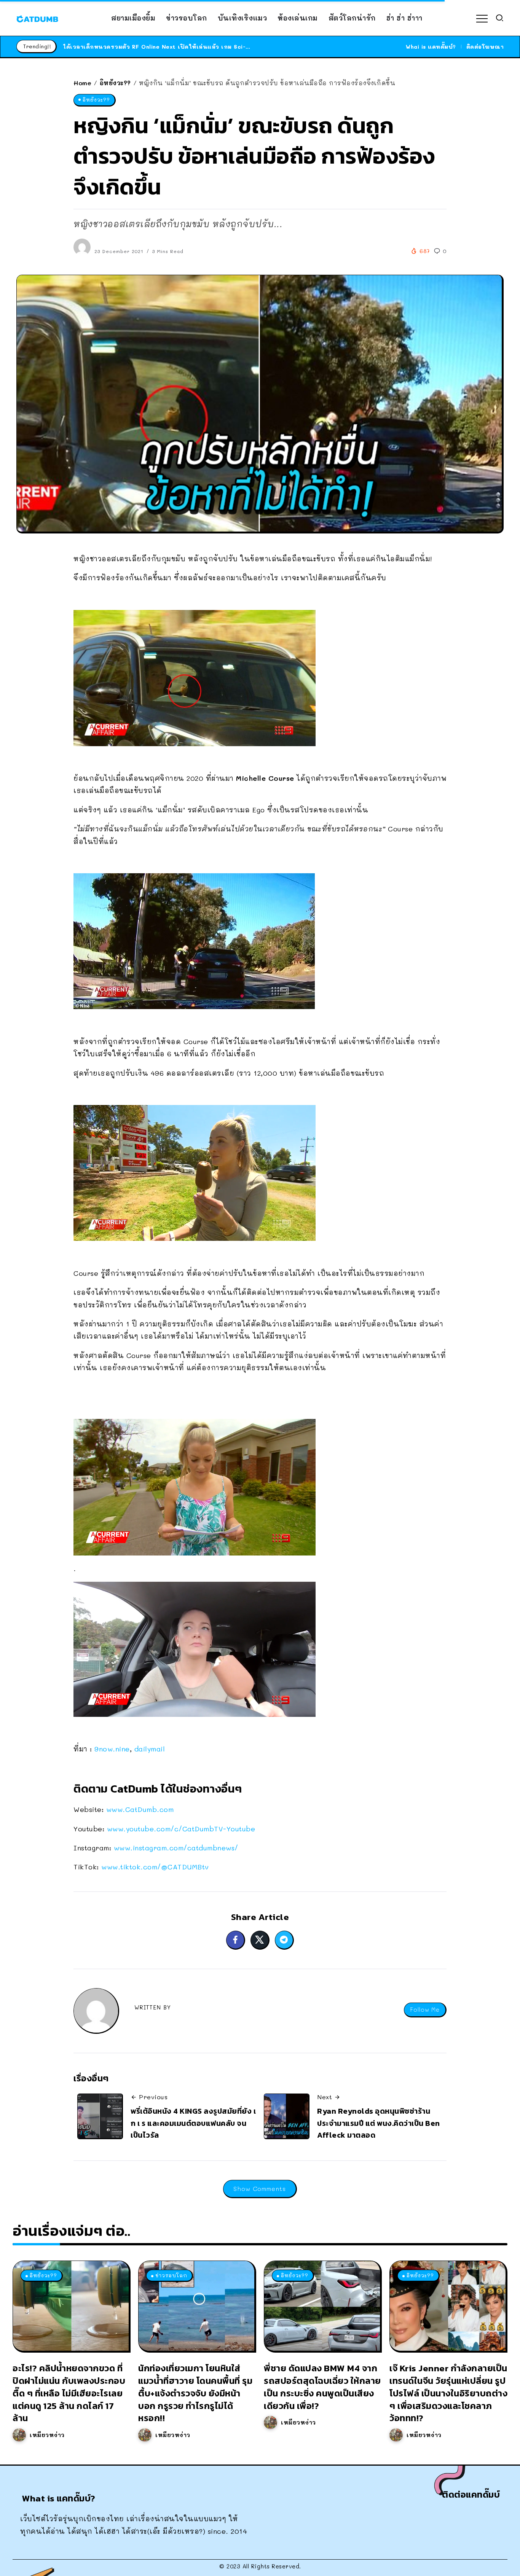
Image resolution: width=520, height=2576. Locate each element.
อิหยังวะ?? (115, 83)
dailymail (150, 1749)
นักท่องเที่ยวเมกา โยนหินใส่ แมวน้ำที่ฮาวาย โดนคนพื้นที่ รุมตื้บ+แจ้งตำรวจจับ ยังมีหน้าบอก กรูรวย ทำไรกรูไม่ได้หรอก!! (195, 2393)
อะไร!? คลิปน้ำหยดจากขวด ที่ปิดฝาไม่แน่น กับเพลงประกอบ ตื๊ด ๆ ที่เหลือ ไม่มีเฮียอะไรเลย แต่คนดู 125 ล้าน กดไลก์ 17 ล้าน (69, 2393)
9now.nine (112, 1749)
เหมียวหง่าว (47, 2435)
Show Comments (260, 2188)
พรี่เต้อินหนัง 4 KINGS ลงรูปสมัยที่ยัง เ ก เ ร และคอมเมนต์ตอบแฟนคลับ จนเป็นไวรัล (193, 2123)
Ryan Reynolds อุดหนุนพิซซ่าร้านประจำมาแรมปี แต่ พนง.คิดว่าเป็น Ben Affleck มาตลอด (379, 2123)
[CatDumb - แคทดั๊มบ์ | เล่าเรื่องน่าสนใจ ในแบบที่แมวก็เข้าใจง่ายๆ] (37, 18)
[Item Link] (71, 2306)
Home (82, 83)
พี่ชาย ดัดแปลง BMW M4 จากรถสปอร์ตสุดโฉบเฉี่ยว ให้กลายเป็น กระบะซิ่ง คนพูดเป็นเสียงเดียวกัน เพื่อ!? (322, 2387)
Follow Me (425, 2010)
